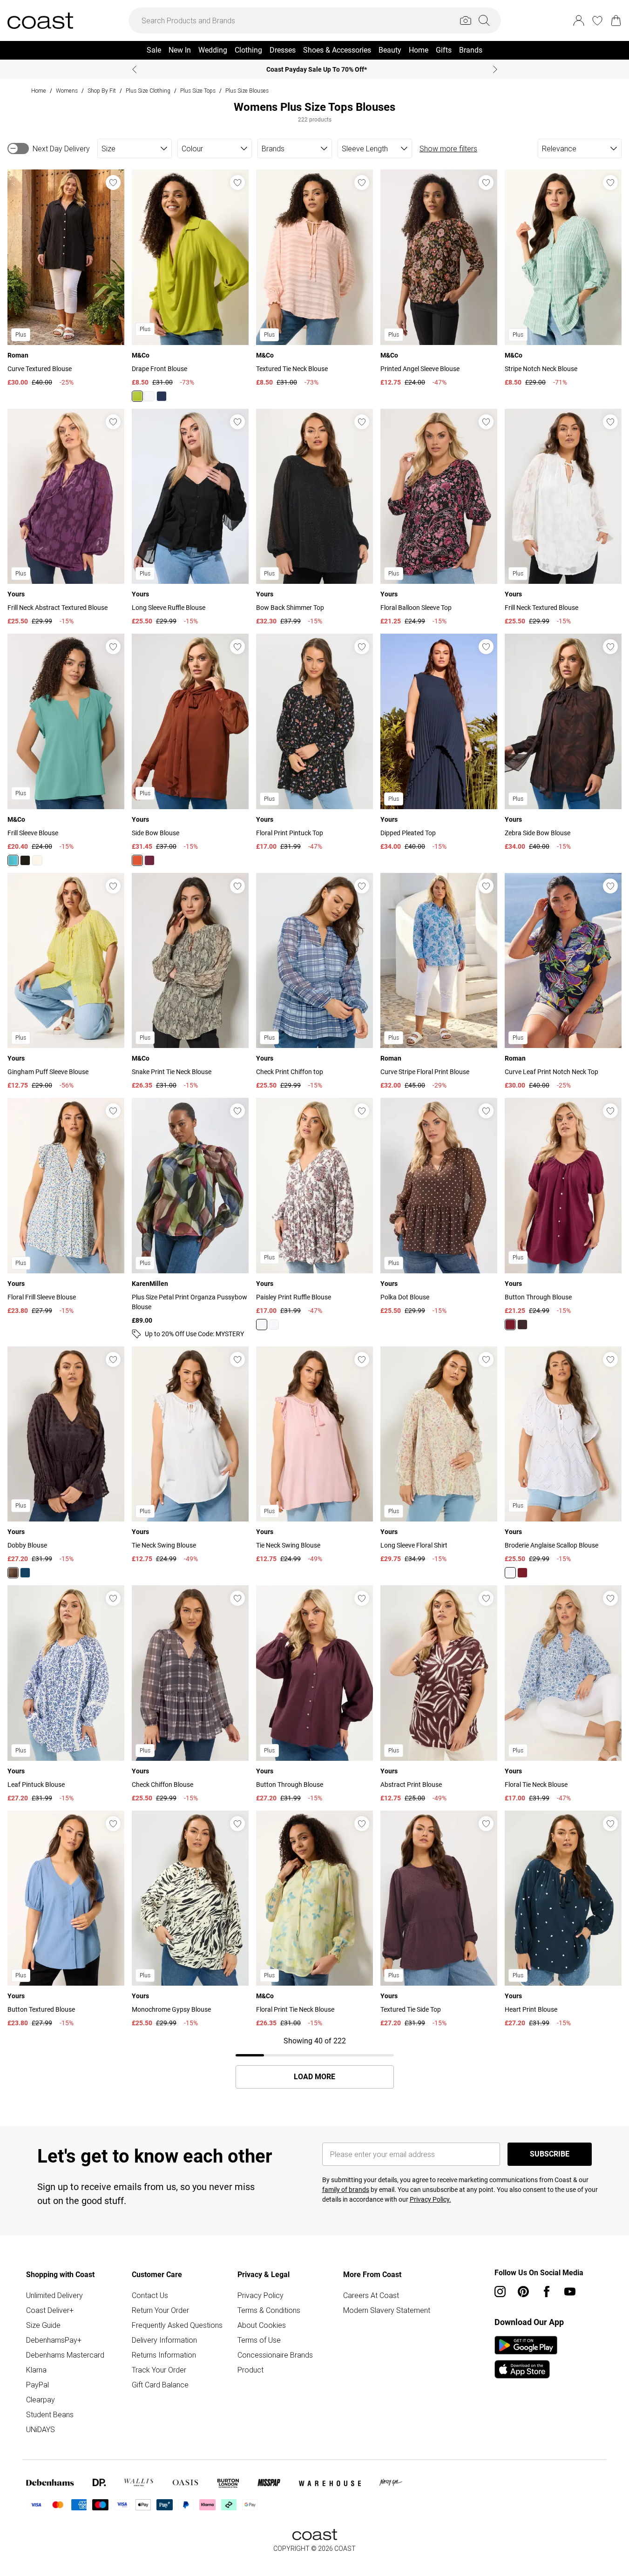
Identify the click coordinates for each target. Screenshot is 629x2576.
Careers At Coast (371, 2295)
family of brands (346, 2190)
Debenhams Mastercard (65, 2355)
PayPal (37, 2385)
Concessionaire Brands (275, 2355)
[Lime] (137, 396)
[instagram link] (500, 2292)
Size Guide (43, 2325)
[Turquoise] (13, 860)
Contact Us (150, 2295)
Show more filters (448, 149)
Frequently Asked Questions (177, 2325)
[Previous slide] (134, 69)
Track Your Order (159, 2370)
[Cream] (37, 860)
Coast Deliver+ (50, 2310)
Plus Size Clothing (148, 91)
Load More (314, 2077)
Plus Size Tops (198, 91)
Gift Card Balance (160, 2385)
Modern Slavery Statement (387, 2310)
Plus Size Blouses (247, 91)
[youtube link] (570, 2292)
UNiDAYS (41, 2429)
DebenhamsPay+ (54, 2340)
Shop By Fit (102, 91)
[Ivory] (149, 396)
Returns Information (164, 2355)
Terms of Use (259, 2340)
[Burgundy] (510, 1325)
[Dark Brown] (137, 860)
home (39, 91)
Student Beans (50, 2414)
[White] (274, 1325)
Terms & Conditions (269, 2310)
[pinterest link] (523, 2292)
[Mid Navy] (162, 396)
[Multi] (262, 1325)
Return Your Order (160, 2310)
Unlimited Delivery (54, 2295)
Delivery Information (164, 2340)
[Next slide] (495, 69)
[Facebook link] (547, 2292)
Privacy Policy (260, 2295)
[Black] (25, 860)
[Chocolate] (522, 1325)
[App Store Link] (526, 2357)
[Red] (149, 860)
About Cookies (262, 2325)
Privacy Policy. (430, 2199)
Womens (67, 91)
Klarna (36, 2370)
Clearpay (41, 2400)
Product (250, 2370)
